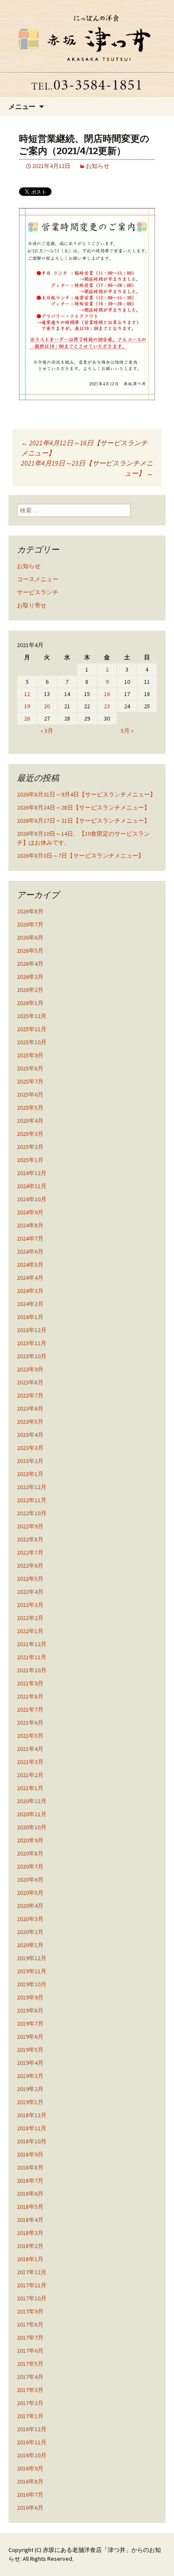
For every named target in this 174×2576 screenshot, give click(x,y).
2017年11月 (32, 2285)
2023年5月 (30, 1422)
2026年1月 (30, 1003)
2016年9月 (30, 2468)
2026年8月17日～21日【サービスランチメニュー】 (83, 821)
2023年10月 (32, 1356)
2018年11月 (32, 2128)
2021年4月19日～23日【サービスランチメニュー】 (87, 468)
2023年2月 (30, 1461)
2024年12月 (32, 1173)
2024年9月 (30, 1212)
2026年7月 (30, 924)
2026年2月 (30, 990)
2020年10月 (32, 1827)
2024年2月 (30, 1304)
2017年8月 (30, 2324)
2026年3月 (30, 977)
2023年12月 (32, 1330)
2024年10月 (32, 1199)
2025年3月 (30, 1134)
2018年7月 (30, 2181)
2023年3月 (30, 1448)
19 (27, 706)
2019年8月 (30, 2010)
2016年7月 (30, 2495)
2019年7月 (30, 2023)
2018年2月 (30, 2246)
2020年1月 (30, 1945)
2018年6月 (30, 2194)
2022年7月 (30, 1552)
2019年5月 (30, 2050)
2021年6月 (30, 1723)
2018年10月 (32, 2141)
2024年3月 (30, 1291)
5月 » (127, 731)
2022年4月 (30, 1592)
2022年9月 (30, 1526)
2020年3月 (30, 1919)
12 (27, 694)
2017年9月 (30, 2311)
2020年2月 (30, 1932)
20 (47, 706)
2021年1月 (30, 1788)
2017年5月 (30, 2364)
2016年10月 (32, 2455)
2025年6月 (30, 1094)
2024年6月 (30, 1251)
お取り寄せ (32, 605)
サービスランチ (38, 592)
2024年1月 (30, 1317)
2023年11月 (32, 1343)
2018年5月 (30, 2207)
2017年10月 (32, 2298)
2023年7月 (30, 1395)
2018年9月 (30, 2154)
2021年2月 (30, 1775)
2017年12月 (32, 2272)
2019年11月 (32, 1971)
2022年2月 (30, 1618)
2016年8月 (30, 2481)
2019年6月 (30, 2037)
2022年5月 (30, 1579)
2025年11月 (32, 1029)
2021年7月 (30, 1709)
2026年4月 (30, 964)
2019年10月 (32, 1984)
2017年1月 (30, 2416)
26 (27, 718)
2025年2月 (30, 1147)
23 (107, 706)
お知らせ (98, 166)
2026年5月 (30, 951)
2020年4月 (30, 1906)
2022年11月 (32, 1500)
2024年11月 (32, 1186)
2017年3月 (30, 2390)
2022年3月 (30, 1605)
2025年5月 (30, 1108)
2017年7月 (30, 2338)
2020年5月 (30, 1893)
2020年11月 (32, 1814)
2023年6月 (30, 1409)
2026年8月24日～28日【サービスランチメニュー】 (83, 807)
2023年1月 (30, 1474)
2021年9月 (30, 1683)
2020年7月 (30, 1866)
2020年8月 (30, 1853)
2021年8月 (30, 1696)
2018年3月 (30, 2233)
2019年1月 (30, 2102)
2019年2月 (30, 2089)
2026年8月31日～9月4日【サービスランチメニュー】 (86, 794)
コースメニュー (38, 579)
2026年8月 (30, 911)
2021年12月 (32, 1644)
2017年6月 (30, 2351)
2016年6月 (30, 2508)
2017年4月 (30, 2377)
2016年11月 (32, 2442)
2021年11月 (32, 1657)
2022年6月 (30, 1566)
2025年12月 (32, 1016)
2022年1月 (30, 1631)
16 (107, 694)
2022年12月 (32, 1487)
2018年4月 (30, 2220)
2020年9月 (30, 1840)
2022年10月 (32, 1513)
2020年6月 (30, 1880)
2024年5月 (30, 1265)
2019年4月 (30, 2063)
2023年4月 (30, 1435)
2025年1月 (30, 1160)
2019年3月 (30, 2076)
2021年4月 (30, 1749)
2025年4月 (30, 1121)
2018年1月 (30, 2259)
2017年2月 (30, 2403)
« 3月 (47, 731)
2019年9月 (30, 1997)
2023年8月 (30, 1382)
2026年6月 (30, 937)
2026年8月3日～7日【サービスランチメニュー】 (80, 856)
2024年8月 (30, 1225)
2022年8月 (30, 1539)
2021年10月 (32, 1670)
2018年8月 (30, 2167)
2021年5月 (30, 1736)
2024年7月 (30, 1238)
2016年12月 (32, 2429)
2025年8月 (30, 1068)
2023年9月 (30, 1369)
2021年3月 (30, 1762)
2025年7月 (30, 1081)
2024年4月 (30, 1278)
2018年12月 (32, 2115)
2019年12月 (32, 1958)
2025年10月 (32, 1042)
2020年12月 (32, 1801)
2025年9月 (30, 1055)
